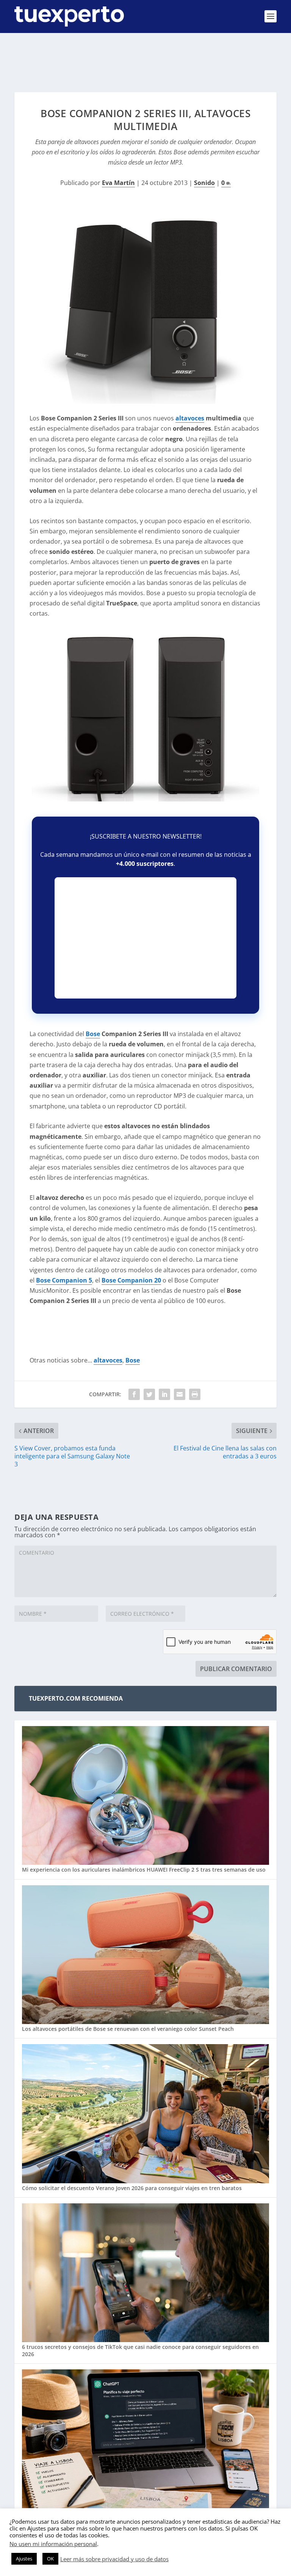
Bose (93, 1034)
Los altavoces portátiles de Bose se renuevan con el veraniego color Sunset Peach (128, 2029)
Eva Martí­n (118, 183)
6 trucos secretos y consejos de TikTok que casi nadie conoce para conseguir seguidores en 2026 (140, 2350)
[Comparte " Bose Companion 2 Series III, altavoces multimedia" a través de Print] (195, 1394)
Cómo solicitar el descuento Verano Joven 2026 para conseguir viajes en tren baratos (132, 2188)
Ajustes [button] (24, 2559)
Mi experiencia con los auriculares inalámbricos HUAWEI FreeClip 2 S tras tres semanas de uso (144, 1870)
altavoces (190, 418)
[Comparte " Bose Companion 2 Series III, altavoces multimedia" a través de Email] (180, 1394)
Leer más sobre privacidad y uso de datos (114, 2559)
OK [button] (50, 2559)
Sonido (204, 183)
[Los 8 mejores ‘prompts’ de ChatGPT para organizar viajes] (145, 2440)
